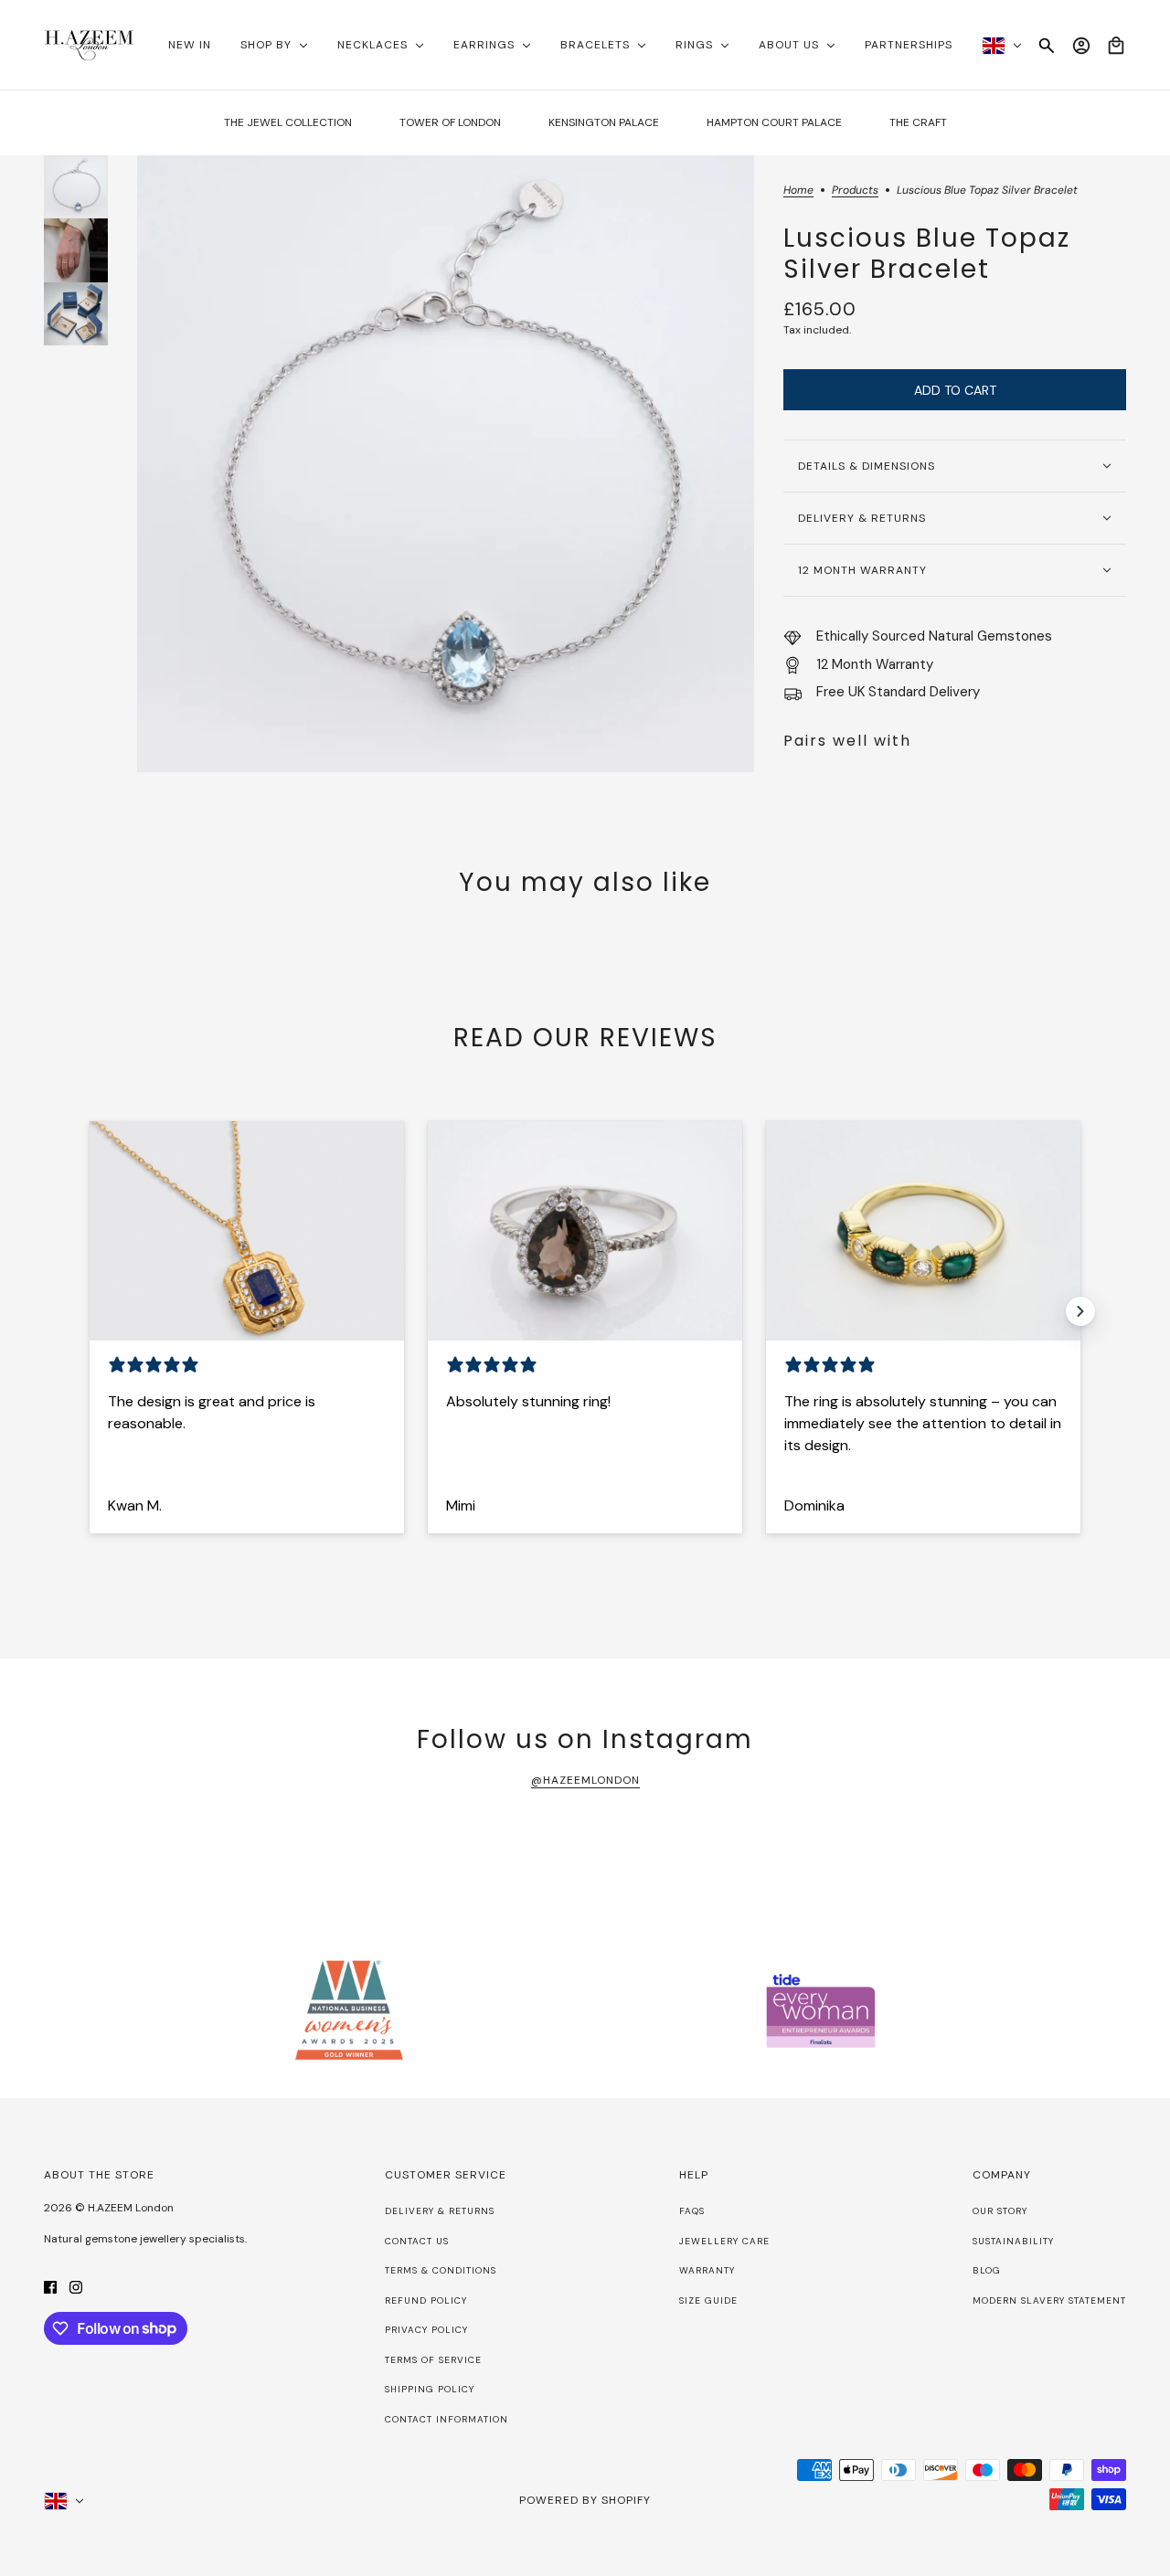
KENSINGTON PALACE (604, 122)
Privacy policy (426, 2330)
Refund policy (426, 2300)
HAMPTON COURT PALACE (774, 122)
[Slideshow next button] (1080, 1311)
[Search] (1047, 46)
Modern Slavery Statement (1049, 2300)
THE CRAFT (918, 122)
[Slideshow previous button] (90, 1311)
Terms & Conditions (441, 2270)
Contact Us (417, 2241)
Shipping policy (430, 2389)
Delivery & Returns (440, 2211)
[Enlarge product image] (446, 464)
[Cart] (1116, 46)
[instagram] (76, 2287)
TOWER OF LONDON (450, 122)
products (855, 191)
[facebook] (50, 2287)
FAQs (692, 2211)
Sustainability (1013, 2241)
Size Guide (708, 2300)
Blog (987, 2270)
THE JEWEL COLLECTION (288, 122)
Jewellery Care (724, 2241)
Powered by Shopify (585, 2500)
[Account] (1081, 46)
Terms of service (433, 2360)
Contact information (447, 2419)
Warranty (707, 2270)
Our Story (1000, 2211)
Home (798, 191)
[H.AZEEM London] (89, 45)
